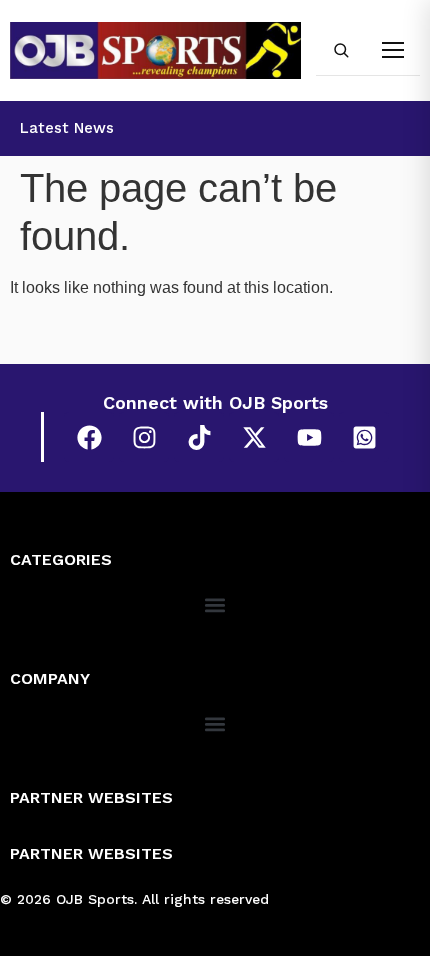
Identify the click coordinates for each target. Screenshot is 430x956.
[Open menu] (393, 50)
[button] (215, 604)
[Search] (341, 50)
